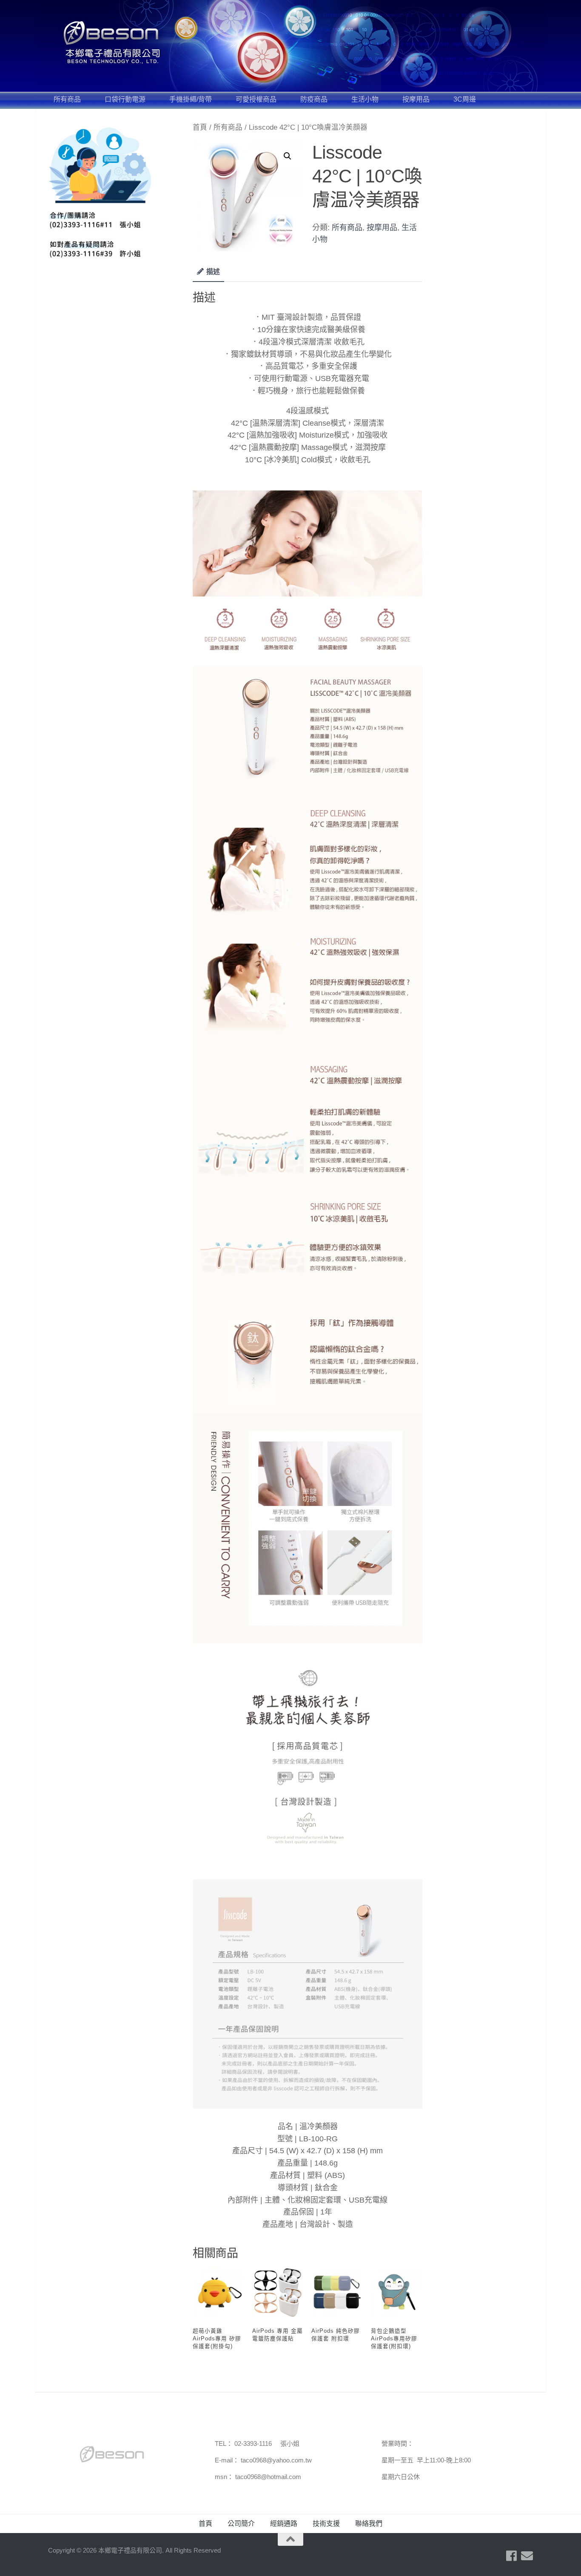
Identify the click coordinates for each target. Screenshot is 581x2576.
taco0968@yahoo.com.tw (276, 2460)
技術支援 (326, 2523)
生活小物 (365, 99)
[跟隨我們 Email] (527, 2556)
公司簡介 (241, 2523)
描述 (213, 272)
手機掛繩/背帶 (191, 99)
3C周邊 (465, 99)
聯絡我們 (369, 2523)
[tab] (208, 275)
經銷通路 (284, 2523)
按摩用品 (416, 99)
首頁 (200, 127)
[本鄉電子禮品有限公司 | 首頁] (112, 43)
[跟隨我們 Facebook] (512, 2556)
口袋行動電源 (125, 99)
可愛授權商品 (256, 99)
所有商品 (67, 99)
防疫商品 (314, 99)
